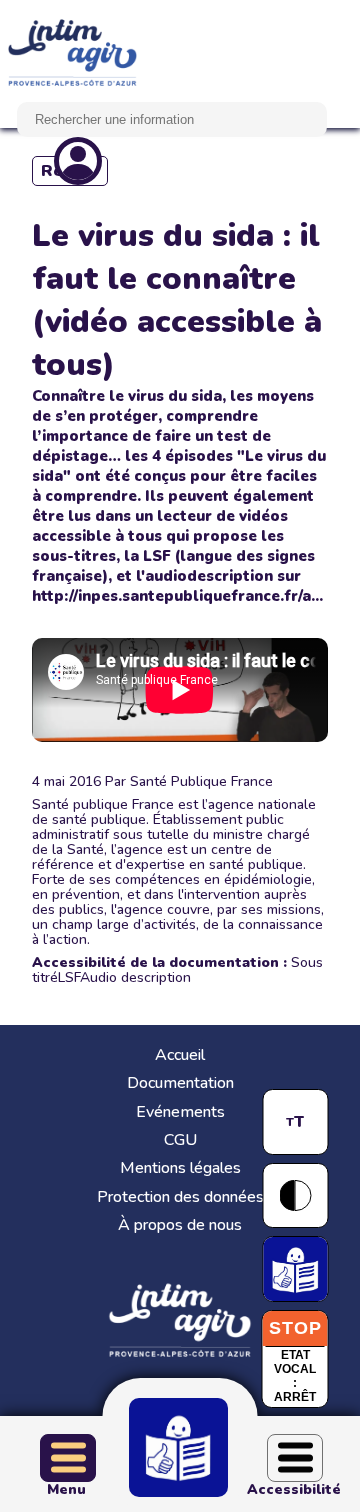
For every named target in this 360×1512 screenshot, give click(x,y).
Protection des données (180, 1197)
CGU (180, 1140)
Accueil (180, 1055)
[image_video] (180, 690)
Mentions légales (180, 1168)
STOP (295, 1328)
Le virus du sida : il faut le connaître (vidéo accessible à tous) (177, 300)
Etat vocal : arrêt (295, 1376)
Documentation (180, 1083)
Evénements (180, 1112)
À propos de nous (180, 1225)
